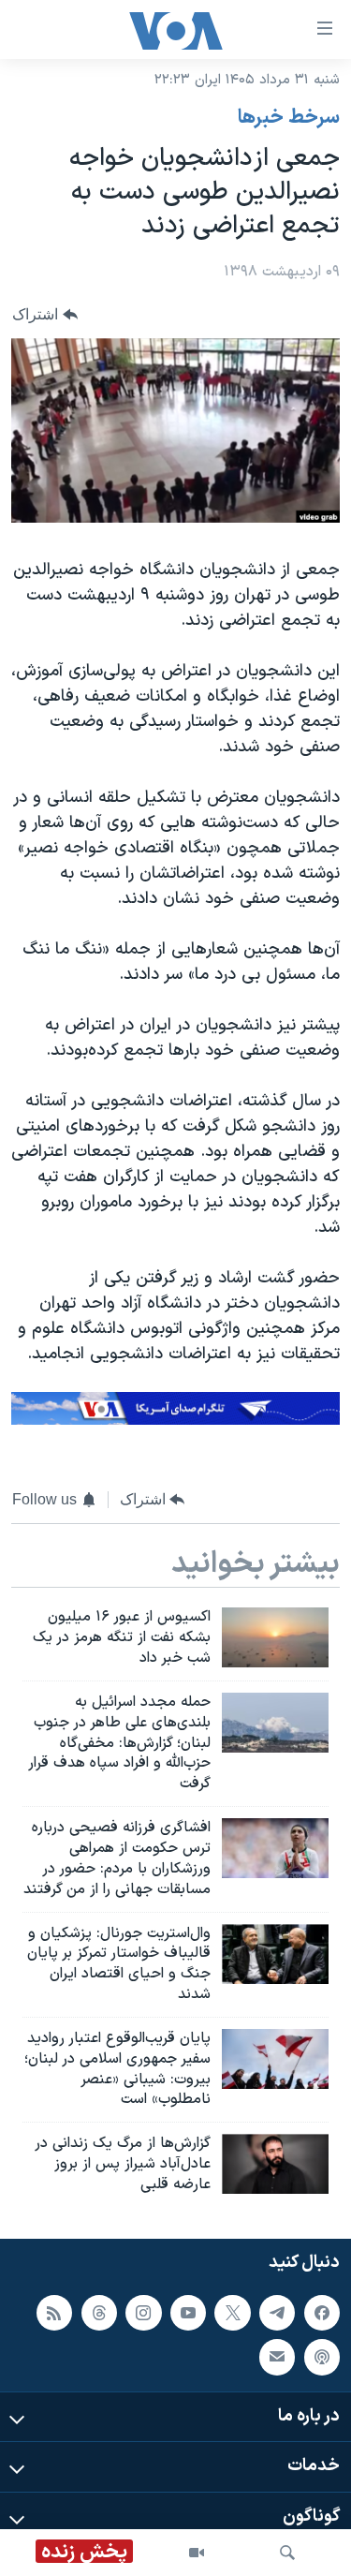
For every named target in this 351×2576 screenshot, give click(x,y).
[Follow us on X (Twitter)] (232, 2312)
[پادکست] (322, 2357)
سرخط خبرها (289, 118)
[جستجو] (287, 2553)
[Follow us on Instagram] (143, 2312)
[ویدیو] (197, 2553)
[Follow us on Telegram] (277, 2312)
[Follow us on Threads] (99, 2312)
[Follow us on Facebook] (322, 2312)
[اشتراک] (277, 2357)
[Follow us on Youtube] (188, 2312)
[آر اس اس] (54, 2312)
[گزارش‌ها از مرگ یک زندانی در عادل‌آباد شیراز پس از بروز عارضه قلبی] (275, 2164)
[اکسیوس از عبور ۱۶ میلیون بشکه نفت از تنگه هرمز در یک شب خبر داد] (275, 1637)
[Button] (45, 314)
